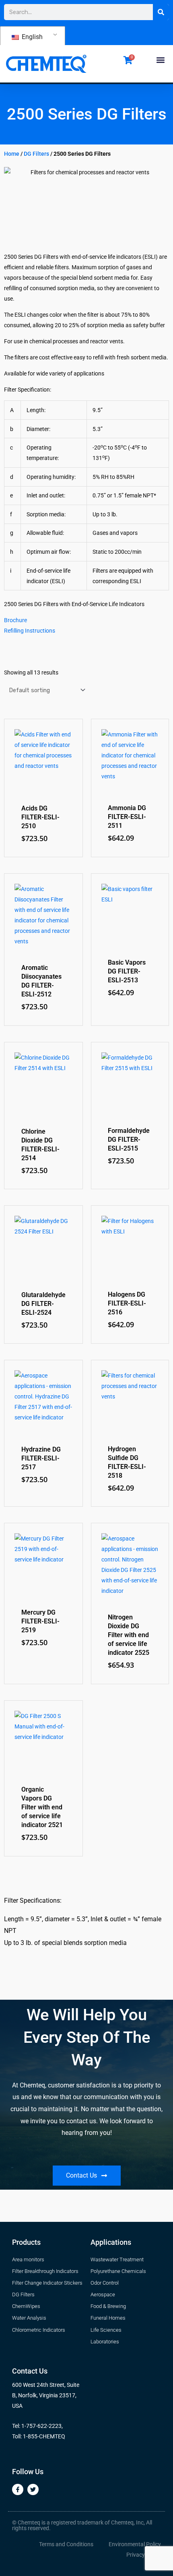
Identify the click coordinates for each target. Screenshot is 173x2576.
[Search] (161, 12)
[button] (160, 60)
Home (12, 154)
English (31, 37)
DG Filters (36, 154)
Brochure (15, 620)
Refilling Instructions (30, 631)
